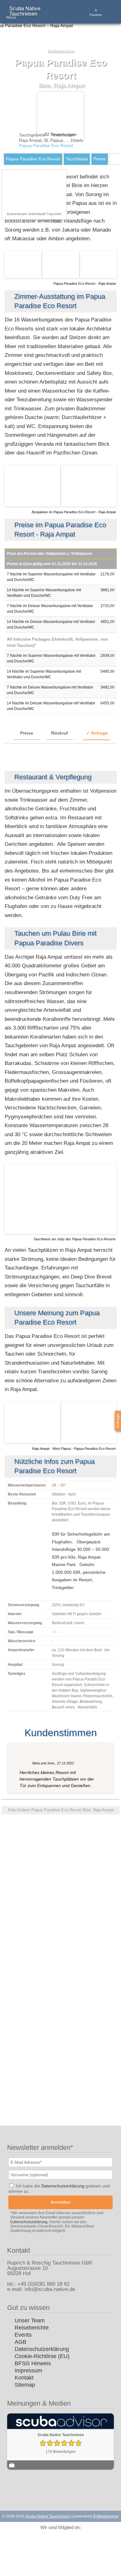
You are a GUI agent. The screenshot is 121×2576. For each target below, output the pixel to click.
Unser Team (30, 2320)
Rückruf (60, 733)
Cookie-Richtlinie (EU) (42, 2356)
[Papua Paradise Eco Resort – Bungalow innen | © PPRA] (61, 1830)
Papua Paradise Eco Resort (33, 159)
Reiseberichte (32, 2328)
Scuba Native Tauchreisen (25, 11)
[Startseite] (7, 135)
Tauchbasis (77, 159)
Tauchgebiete (32, 135)
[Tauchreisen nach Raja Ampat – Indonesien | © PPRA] (89, 1442)
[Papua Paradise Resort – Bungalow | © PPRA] (33, 505)
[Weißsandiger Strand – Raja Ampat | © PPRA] (33, 1442)
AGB (20, 2342)
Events (23, 2335)
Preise (100, 159)
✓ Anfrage (97, 733)
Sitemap (25, 2385)
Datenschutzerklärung (42, 2349)
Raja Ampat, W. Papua (41, 140)
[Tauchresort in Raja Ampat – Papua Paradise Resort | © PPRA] (13, 1868)
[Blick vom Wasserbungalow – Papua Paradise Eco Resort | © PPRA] (37, 1849)
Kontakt (24, 2378)
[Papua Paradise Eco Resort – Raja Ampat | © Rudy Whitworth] (37, 1868)
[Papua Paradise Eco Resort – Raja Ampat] (23, 277)
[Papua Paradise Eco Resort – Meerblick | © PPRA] (89, 505)
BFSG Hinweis (33, 2363)
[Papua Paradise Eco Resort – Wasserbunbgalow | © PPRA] (61, 277)
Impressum (28, 2371)
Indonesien (64, 135)
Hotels (77, 140)
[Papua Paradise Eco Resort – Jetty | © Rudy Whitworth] (61, 1233)
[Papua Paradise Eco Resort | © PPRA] (98, 277)
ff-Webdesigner (106, 2516)
